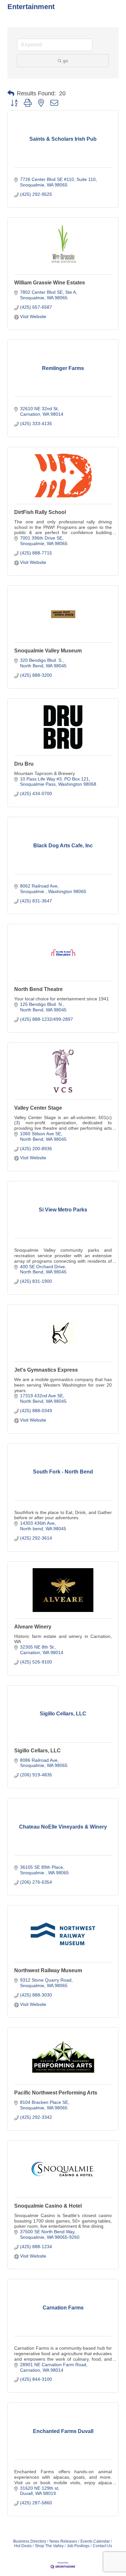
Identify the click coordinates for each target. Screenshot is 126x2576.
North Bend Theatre (38, 989)
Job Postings (78, 2546)
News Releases (63, 2541)
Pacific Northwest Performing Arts (56, 2093)
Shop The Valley (49, 2546)
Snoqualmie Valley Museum (48, 651)
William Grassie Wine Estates (50, 283)
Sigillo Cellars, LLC (37, 1751)
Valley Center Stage (38, 1108)
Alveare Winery (33, 1627)
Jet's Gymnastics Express (46, 1370)
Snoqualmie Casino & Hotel (48, 2206)
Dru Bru (24, 764)
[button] (11, 93)
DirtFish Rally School (40, 512)
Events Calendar (95, 2541)
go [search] (66, 61)
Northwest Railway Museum (48, 1970)
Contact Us (102, 2546)
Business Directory (30, 2541)
